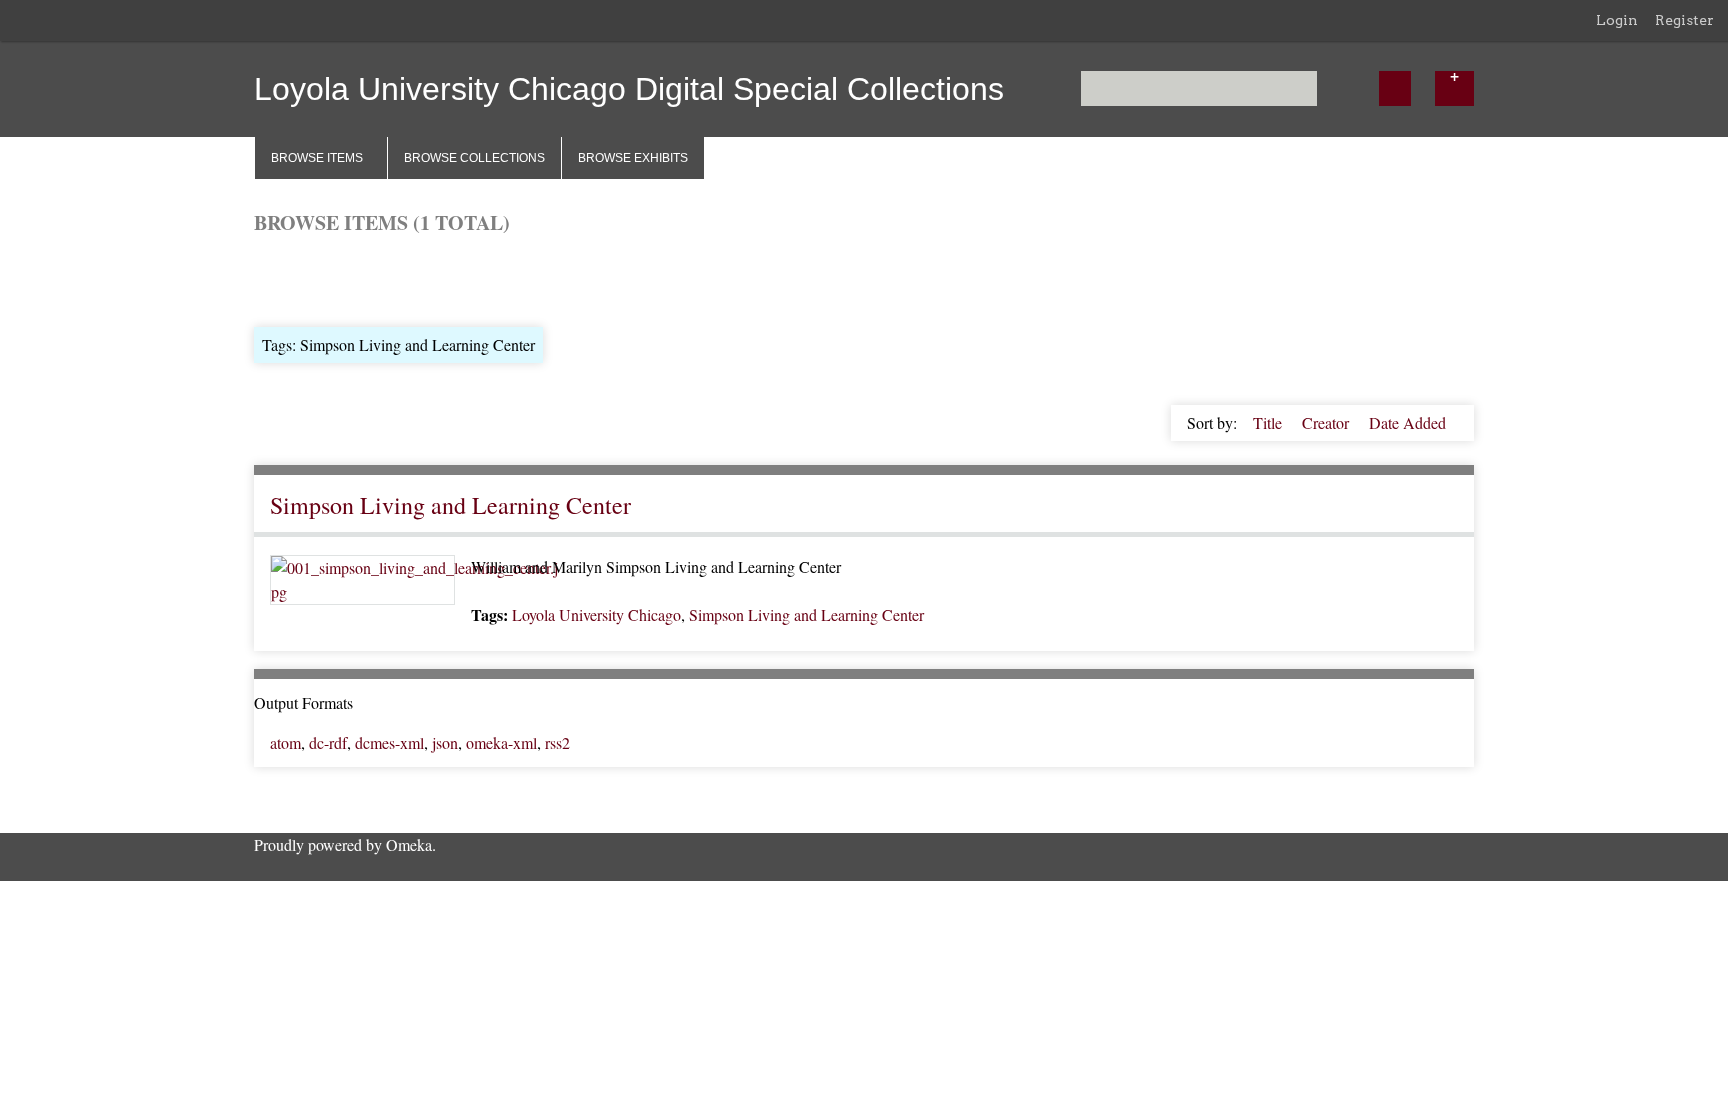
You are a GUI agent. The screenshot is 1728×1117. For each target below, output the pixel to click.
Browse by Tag (390, 278)
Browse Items (317, 158)
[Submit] (1395, 88)
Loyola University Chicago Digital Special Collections (629, 89)
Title (1269, 422)
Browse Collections (474, 158)
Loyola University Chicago (596, 614)
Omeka (409, 844)
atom (285, 742)
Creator (1327, 422)
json (445, 742)
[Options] (1454, 88)
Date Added (1407, 422)
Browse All (290, 278)
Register (1684, 20)
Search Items (494, 278)
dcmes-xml (389, 742)
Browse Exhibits (633, 158)
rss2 (557, 742)
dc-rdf (328, 742)
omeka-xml (501, 742)
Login (1617, 20)
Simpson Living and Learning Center (450, 505)
